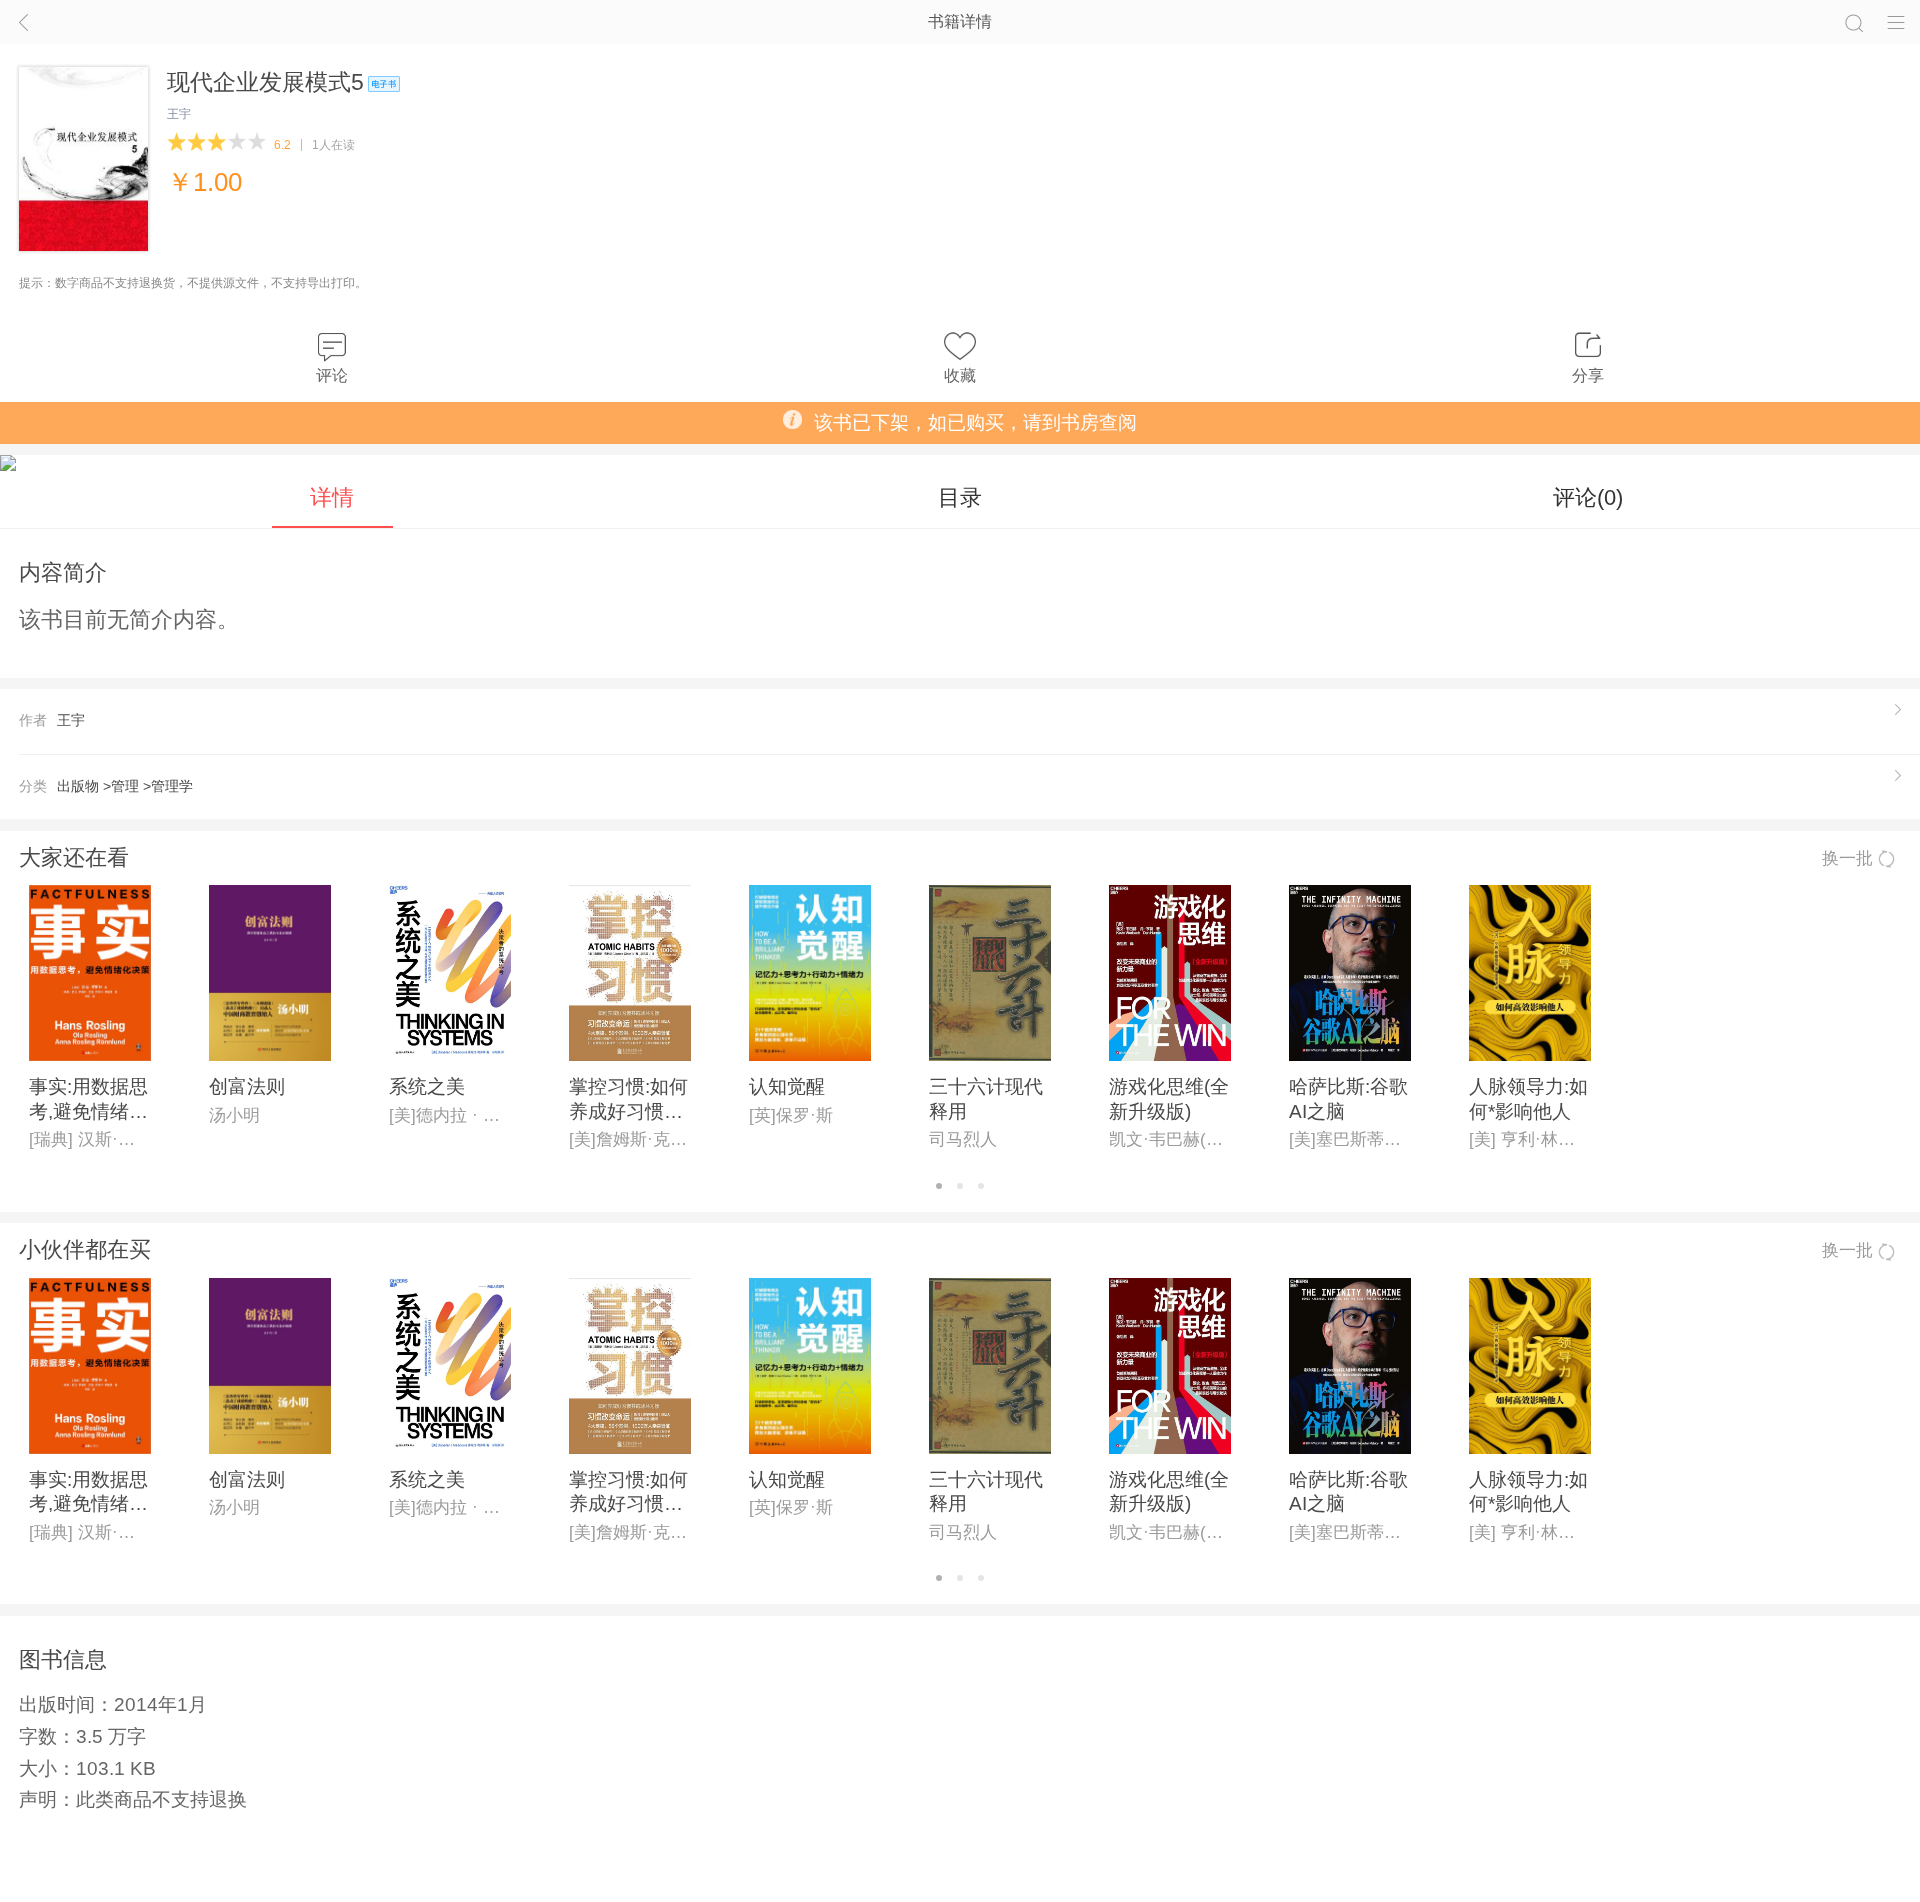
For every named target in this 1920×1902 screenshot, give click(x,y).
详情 (332, 497)
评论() (1588, 497)
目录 (960, 497)
